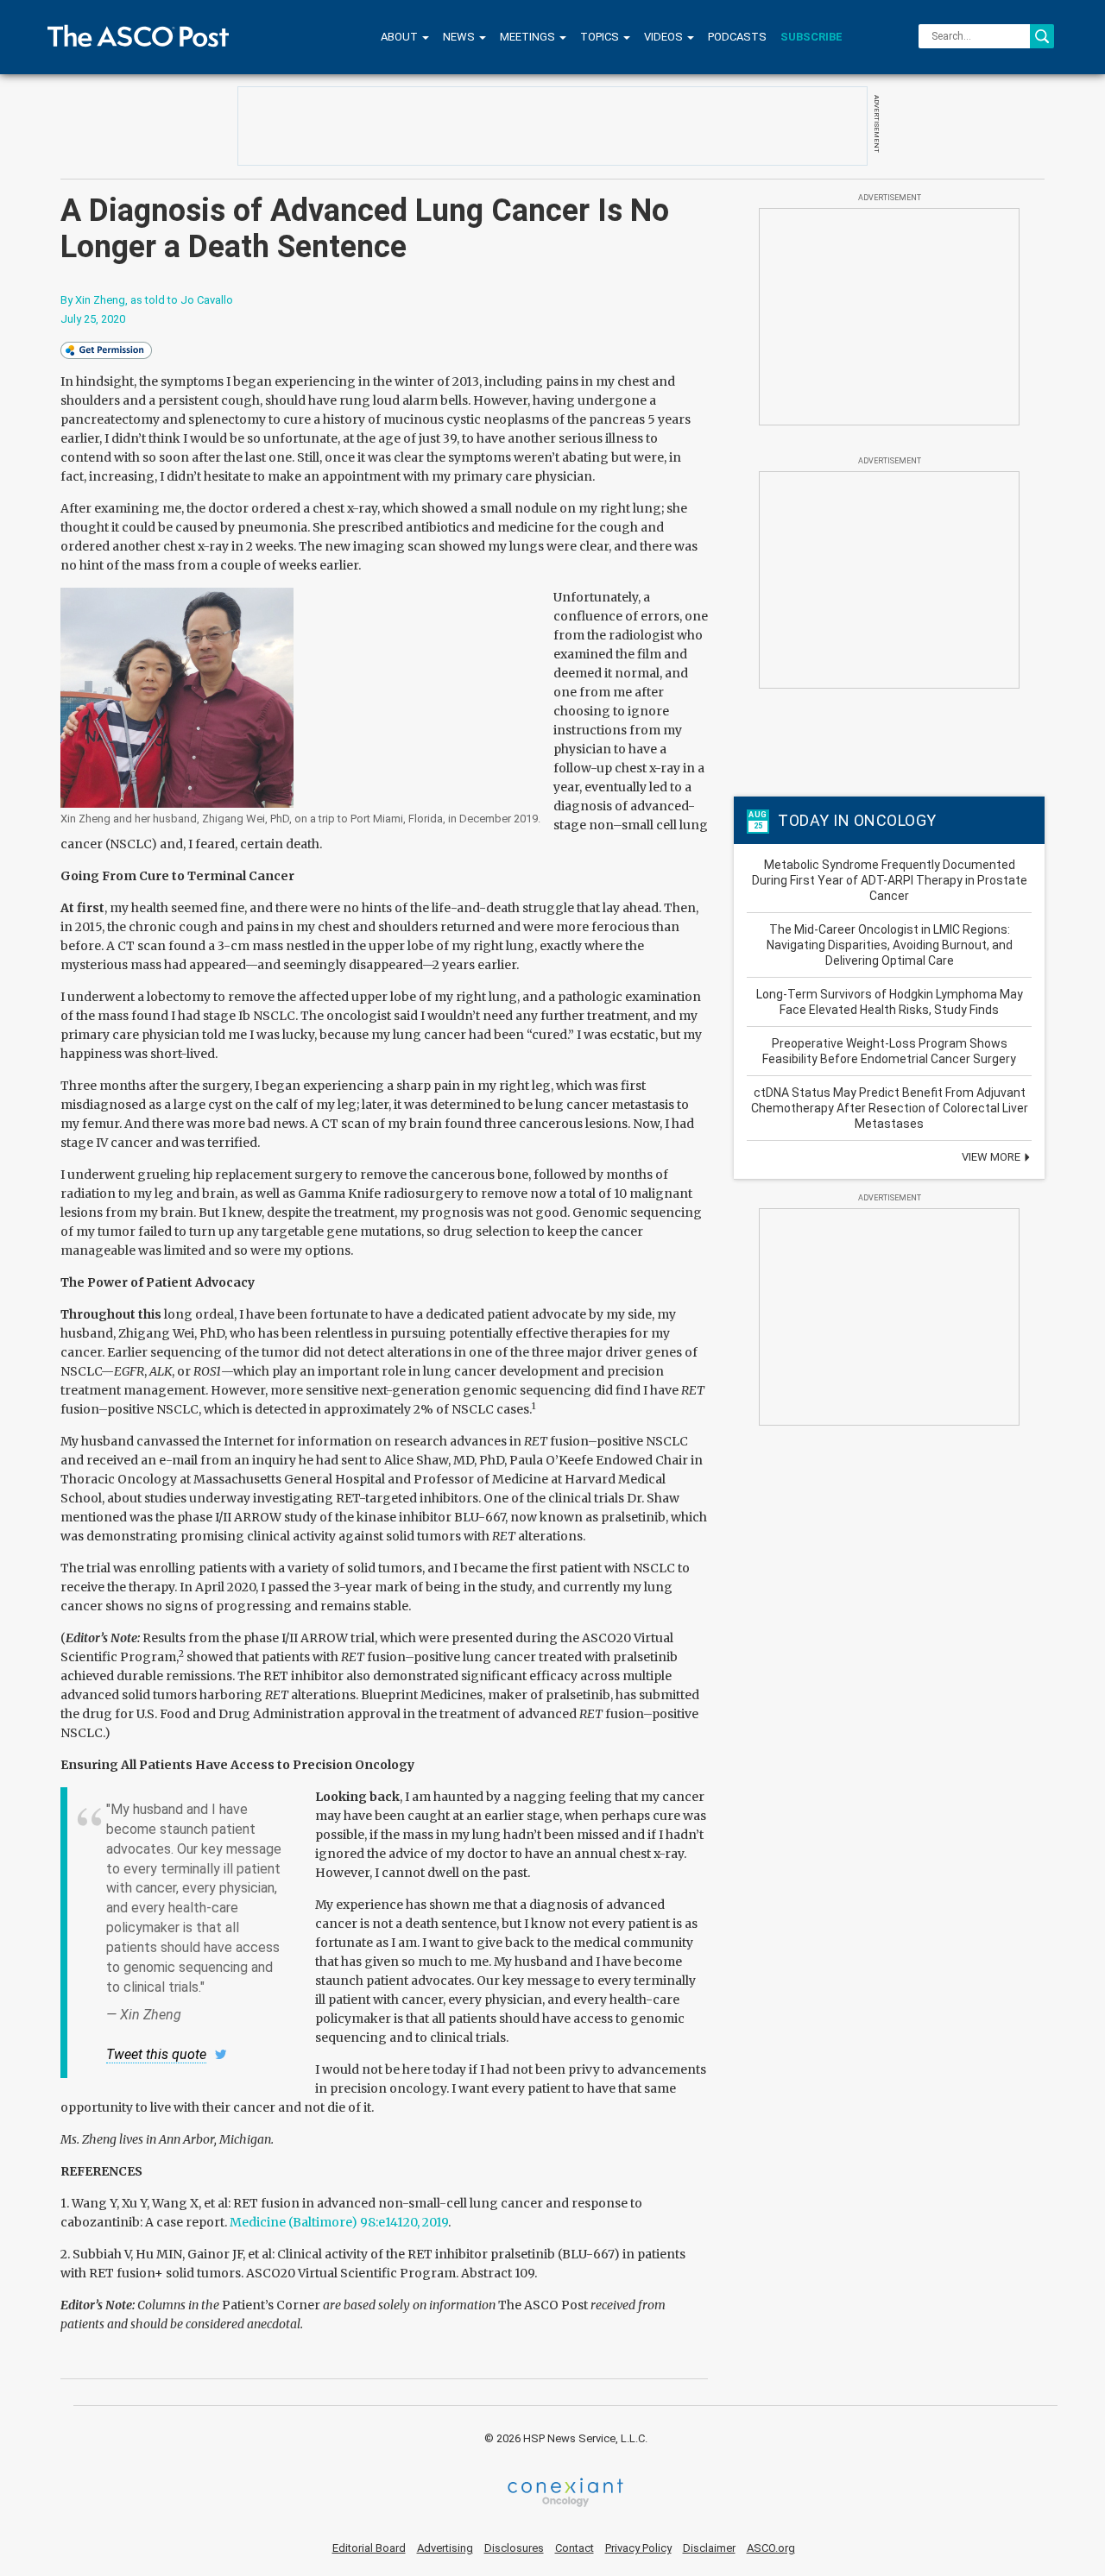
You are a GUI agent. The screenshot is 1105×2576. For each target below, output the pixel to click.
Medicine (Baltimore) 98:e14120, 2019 (339, 2222)
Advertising (445, 2548)
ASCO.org (771, 2548)
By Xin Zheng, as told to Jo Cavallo (147, 300)
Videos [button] (665, 37)
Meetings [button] (529, 37)
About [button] (401, 37)
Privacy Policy (638, 2548)
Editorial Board (369, 2548)
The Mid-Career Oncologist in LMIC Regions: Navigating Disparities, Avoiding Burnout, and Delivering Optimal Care (890, 945)
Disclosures (514, 2548)
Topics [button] (601, 37)
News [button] (460, 37)
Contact (575, 2548)
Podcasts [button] (737, 37)
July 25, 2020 (93, 319)
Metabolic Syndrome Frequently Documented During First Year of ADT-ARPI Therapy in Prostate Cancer (890, 880)
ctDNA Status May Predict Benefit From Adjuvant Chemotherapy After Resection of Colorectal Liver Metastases (890, 1108)
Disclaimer (709, 2548)
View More (992, 1157)
